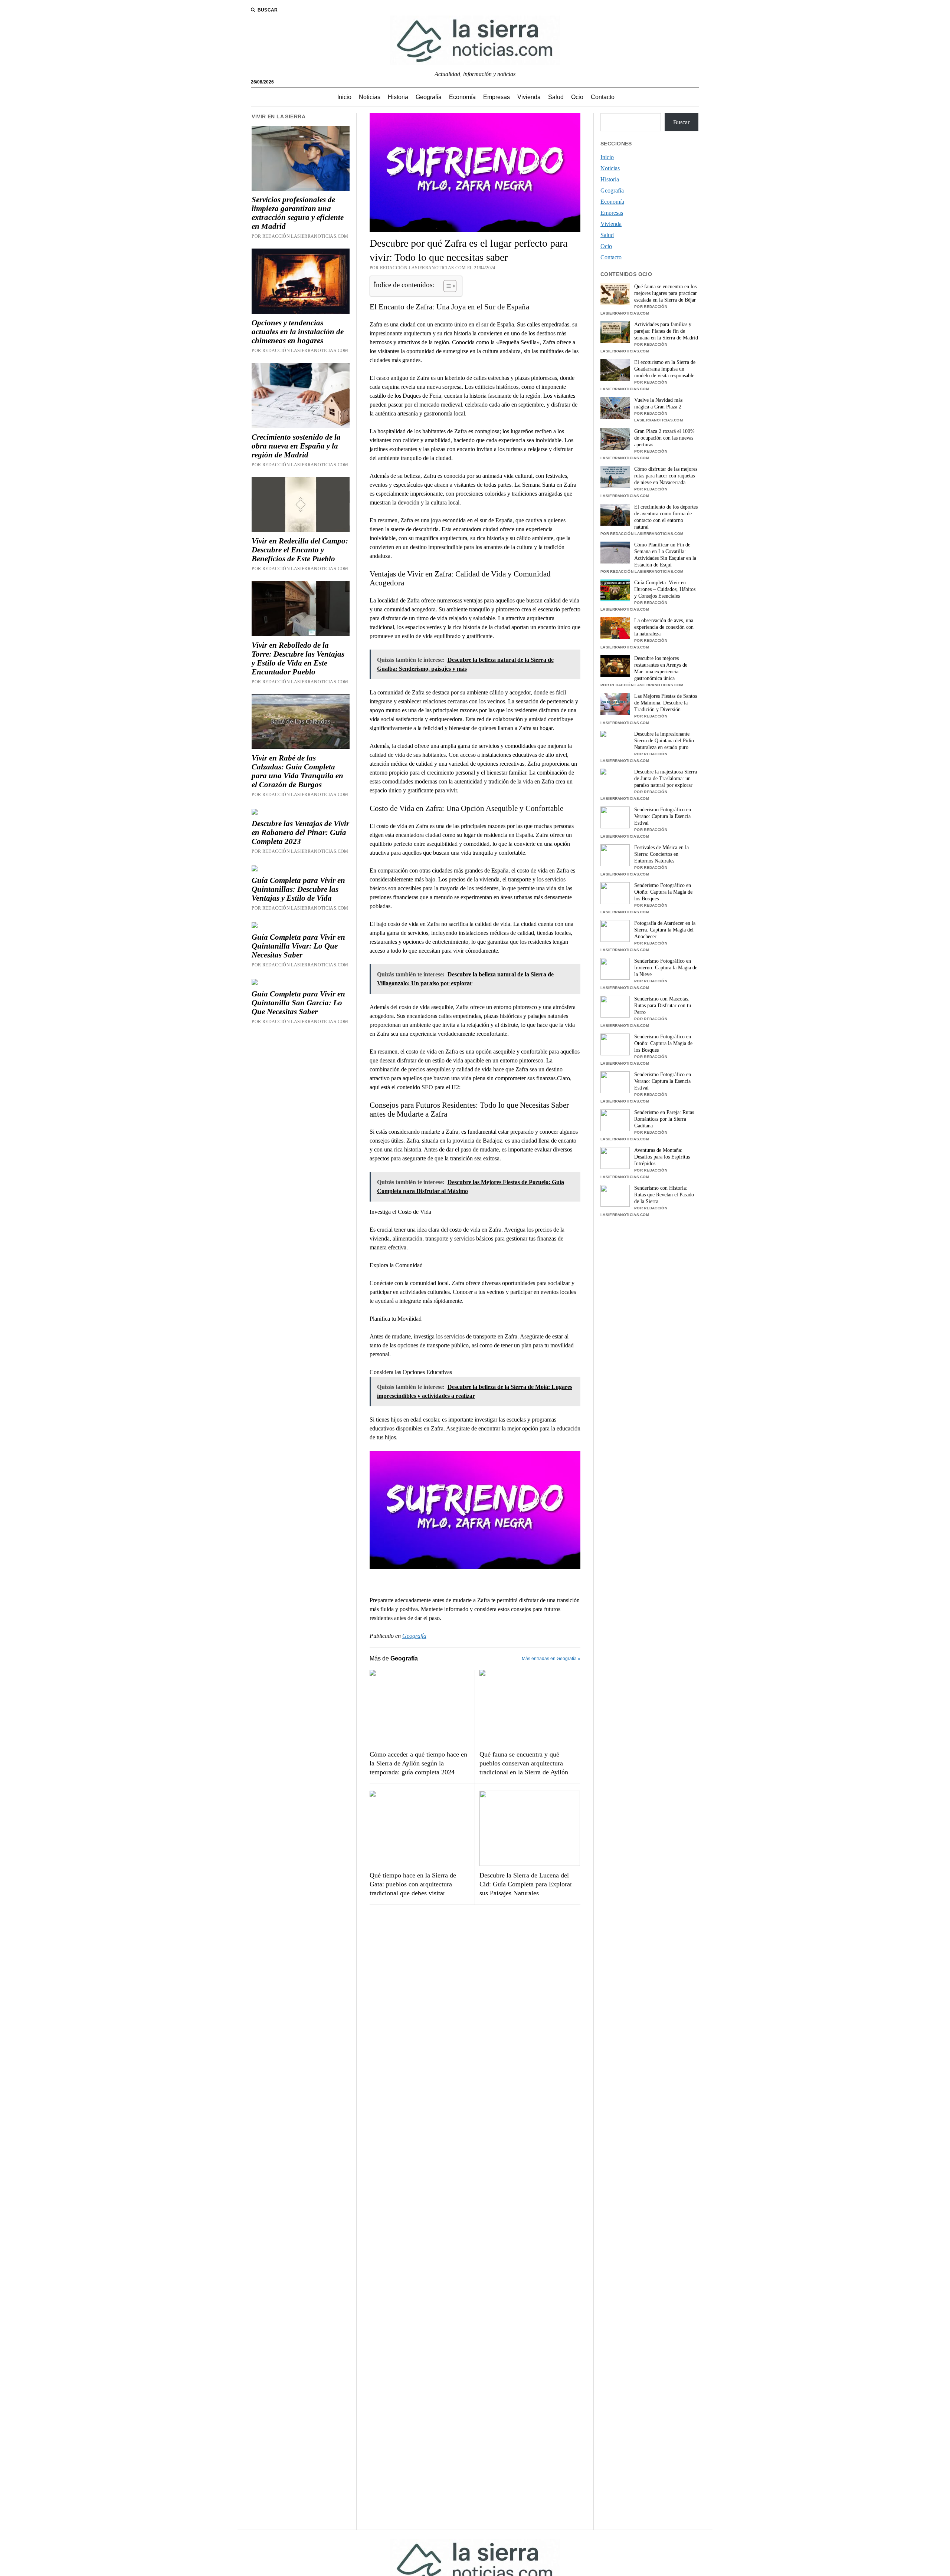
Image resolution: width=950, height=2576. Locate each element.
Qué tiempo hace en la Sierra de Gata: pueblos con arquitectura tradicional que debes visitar (413, 1884)
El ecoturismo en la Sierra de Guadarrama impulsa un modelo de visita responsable (665, 369)
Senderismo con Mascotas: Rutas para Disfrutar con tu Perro (663, 1006)
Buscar (681, 122)
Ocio (577, 97)
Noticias (370, 97)
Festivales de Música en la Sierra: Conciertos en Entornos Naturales (661, 854)
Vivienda (529, 97)
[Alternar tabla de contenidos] (446, 286)
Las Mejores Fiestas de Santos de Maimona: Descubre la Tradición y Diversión (666, 703)
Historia (398, 97)
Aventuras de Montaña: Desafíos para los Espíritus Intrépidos (662, 1157)
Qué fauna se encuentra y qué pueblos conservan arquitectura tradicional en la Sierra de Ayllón (524, 1763)
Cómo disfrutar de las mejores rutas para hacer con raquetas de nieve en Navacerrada (666, 476)
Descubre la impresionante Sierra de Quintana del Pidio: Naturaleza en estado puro (665, 741)
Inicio (344, 97)
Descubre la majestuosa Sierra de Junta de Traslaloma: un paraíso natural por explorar (666, 778)
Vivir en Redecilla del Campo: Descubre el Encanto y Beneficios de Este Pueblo (300, 550)
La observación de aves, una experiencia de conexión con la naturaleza (664, 627)
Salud (556, 97)
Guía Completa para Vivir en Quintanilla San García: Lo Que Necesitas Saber (298, 1003)
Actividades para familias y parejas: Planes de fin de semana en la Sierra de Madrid (666, 331)
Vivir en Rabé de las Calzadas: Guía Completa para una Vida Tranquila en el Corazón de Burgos (297, 771)
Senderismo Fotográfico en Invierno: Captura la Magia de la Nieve (666, 968)
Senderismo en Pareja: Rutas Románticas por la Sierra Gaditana (664, 1119)
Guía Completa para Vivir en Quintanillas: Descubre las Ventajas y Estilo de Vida (298, 889)
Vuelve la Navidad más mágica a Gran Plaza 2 (658, 403)
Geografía (429, 97)
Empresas (497, 97)
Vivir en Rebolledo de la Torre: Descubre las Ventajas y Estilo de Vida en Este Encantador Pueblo (298, 658)
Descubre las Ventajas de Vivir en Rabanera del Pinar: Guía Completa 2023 (300, 832)
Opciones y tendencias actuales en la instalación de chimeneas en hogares (298, 332)
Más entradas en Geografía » (551, 1659)
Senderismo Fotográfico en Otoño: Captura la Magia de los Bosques (663, 892)
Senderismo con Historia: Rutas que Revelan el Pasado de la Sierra (664, 1195)
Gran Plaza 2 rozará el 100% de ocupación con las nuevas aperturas (664, 438)
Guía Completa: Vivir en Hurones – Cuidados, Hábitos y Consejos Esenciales (665, 589)
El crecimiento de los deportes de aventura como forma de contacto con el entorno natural (666, 517)
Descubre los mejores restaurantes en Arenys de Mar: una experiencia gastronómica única (661, 668)
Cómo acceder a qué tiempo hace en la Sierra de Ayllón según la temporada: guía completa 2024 (418, 1763)
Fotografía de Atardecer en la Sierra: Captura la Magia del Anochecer (665, 930)
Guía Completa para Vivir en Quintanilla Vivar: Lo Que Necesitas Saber (298, 946)
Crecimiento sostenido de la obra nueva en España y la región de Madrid (296, 446)
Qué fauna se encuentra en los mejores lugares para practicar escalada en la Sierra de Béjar (666, 293)
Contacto (603, 97)
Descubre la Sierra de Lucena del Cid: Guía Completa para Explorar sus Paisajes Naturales (526, 1884)
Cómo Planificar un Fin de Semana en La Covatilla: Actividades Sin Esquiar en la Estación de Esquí (665, 555)
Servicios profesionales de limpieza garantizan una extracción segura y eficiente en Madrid (298, 213)
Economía (462, 97)
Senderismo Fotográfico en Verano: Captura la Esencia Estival (663, 816)
